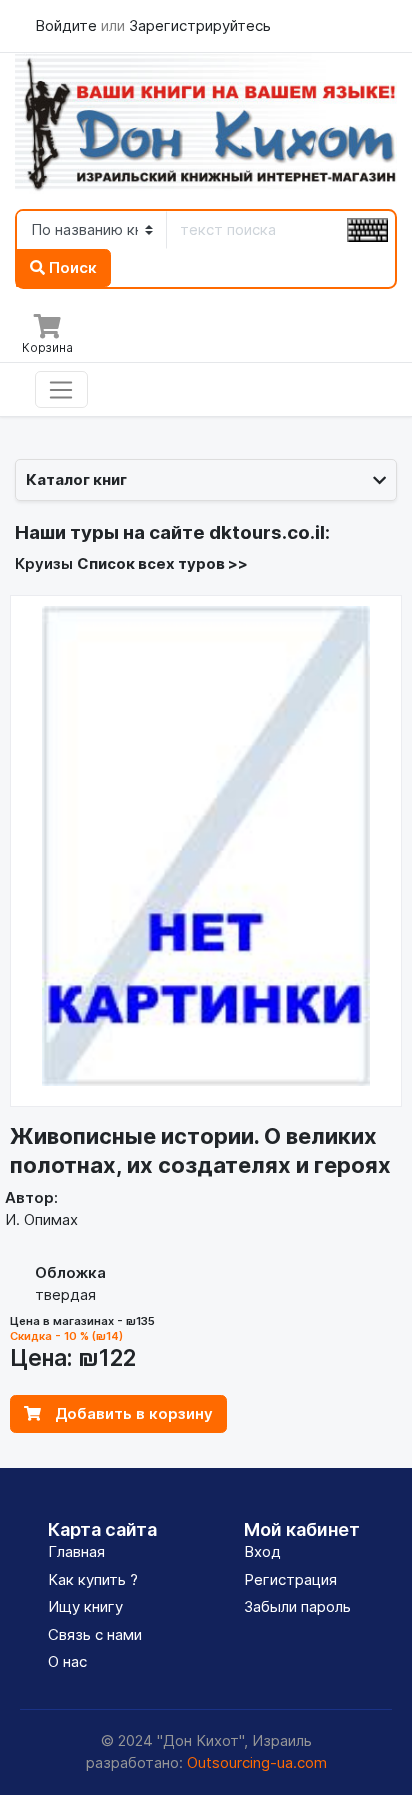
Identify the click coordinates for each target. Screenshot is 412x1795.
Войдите (68, 25)
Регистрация (290, 1579)
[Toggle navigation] (61, 390)
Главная (76, 1551)
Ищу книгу (85, 1606)
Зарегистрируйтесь (200, 25)
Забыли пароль (297, 1606)
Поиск (71, 267)
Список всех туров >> (162, 563)
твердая (65, 1294)
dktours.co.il (267, 532)
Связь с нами (95, 1634)
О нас (67, 1661)
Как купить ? (93, 1579)
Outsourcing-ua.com (257, 1762)
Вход (262, 1551)
